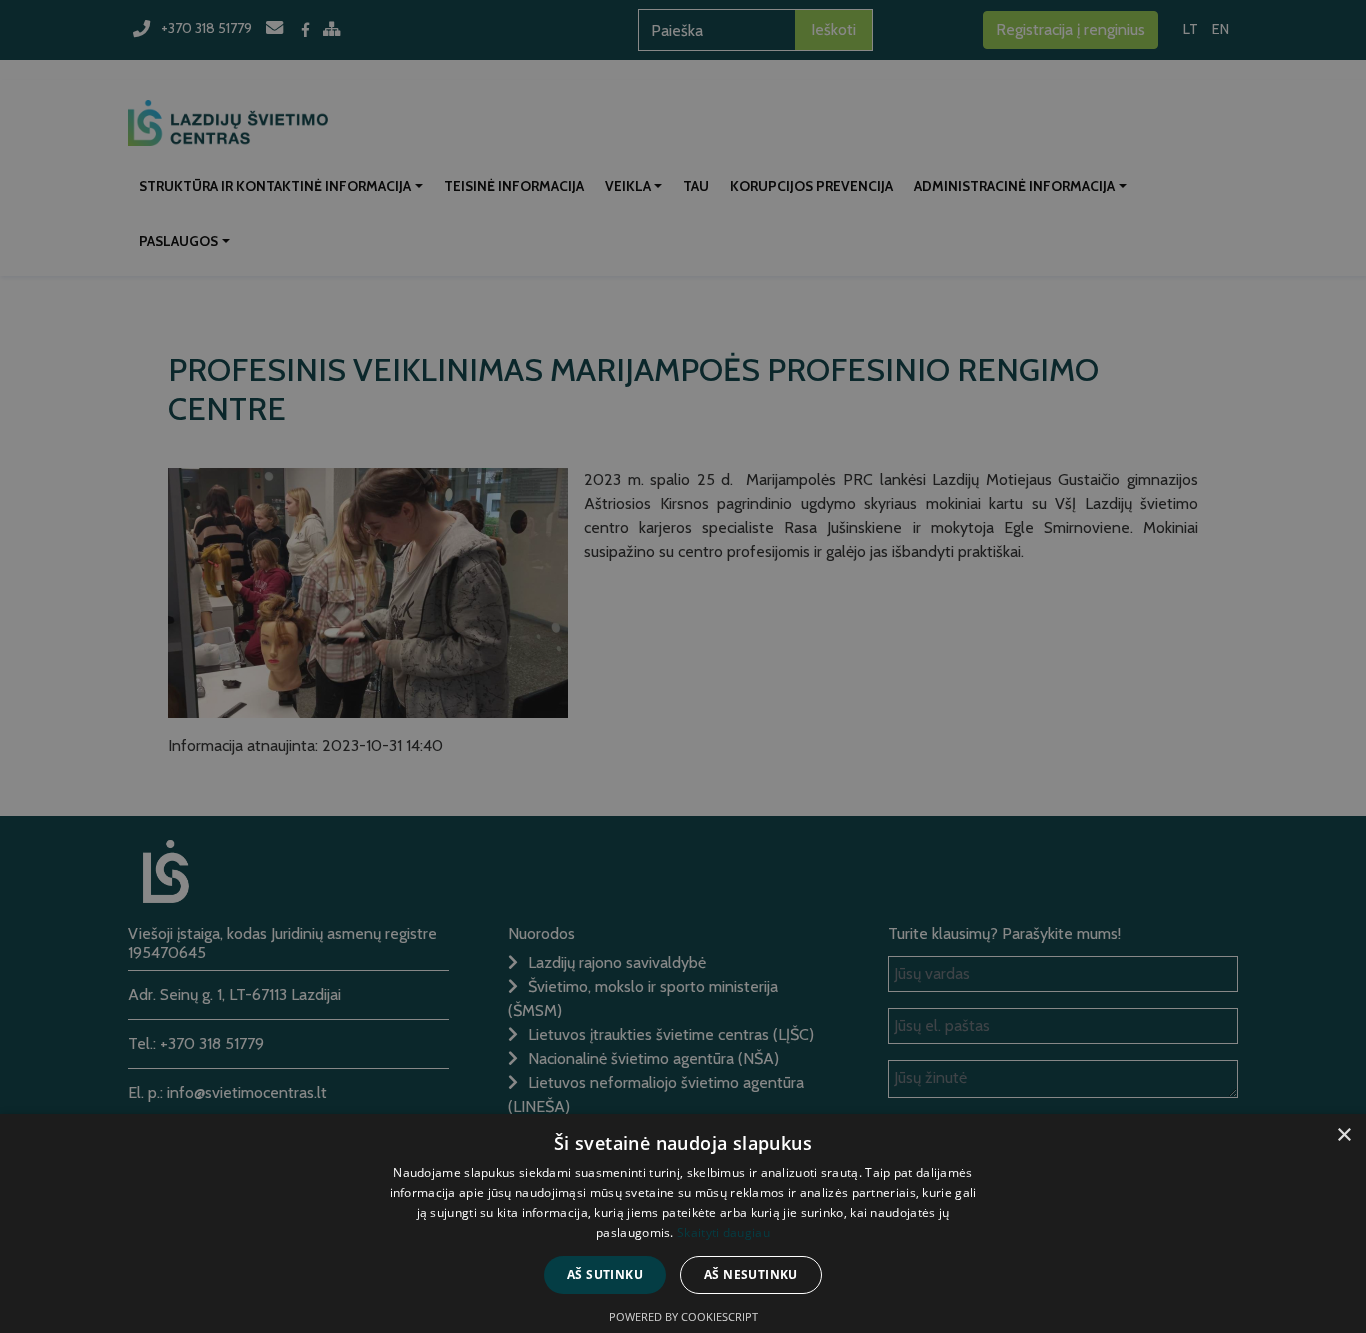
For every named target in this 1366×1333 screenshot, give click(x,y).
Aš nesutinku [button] (751, 1274)
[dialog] (683, 666)
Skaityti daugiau (723, 1232)
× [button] (1343, 1135)
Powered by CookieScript (683, 1316)
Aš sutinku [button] (605, 1274)
